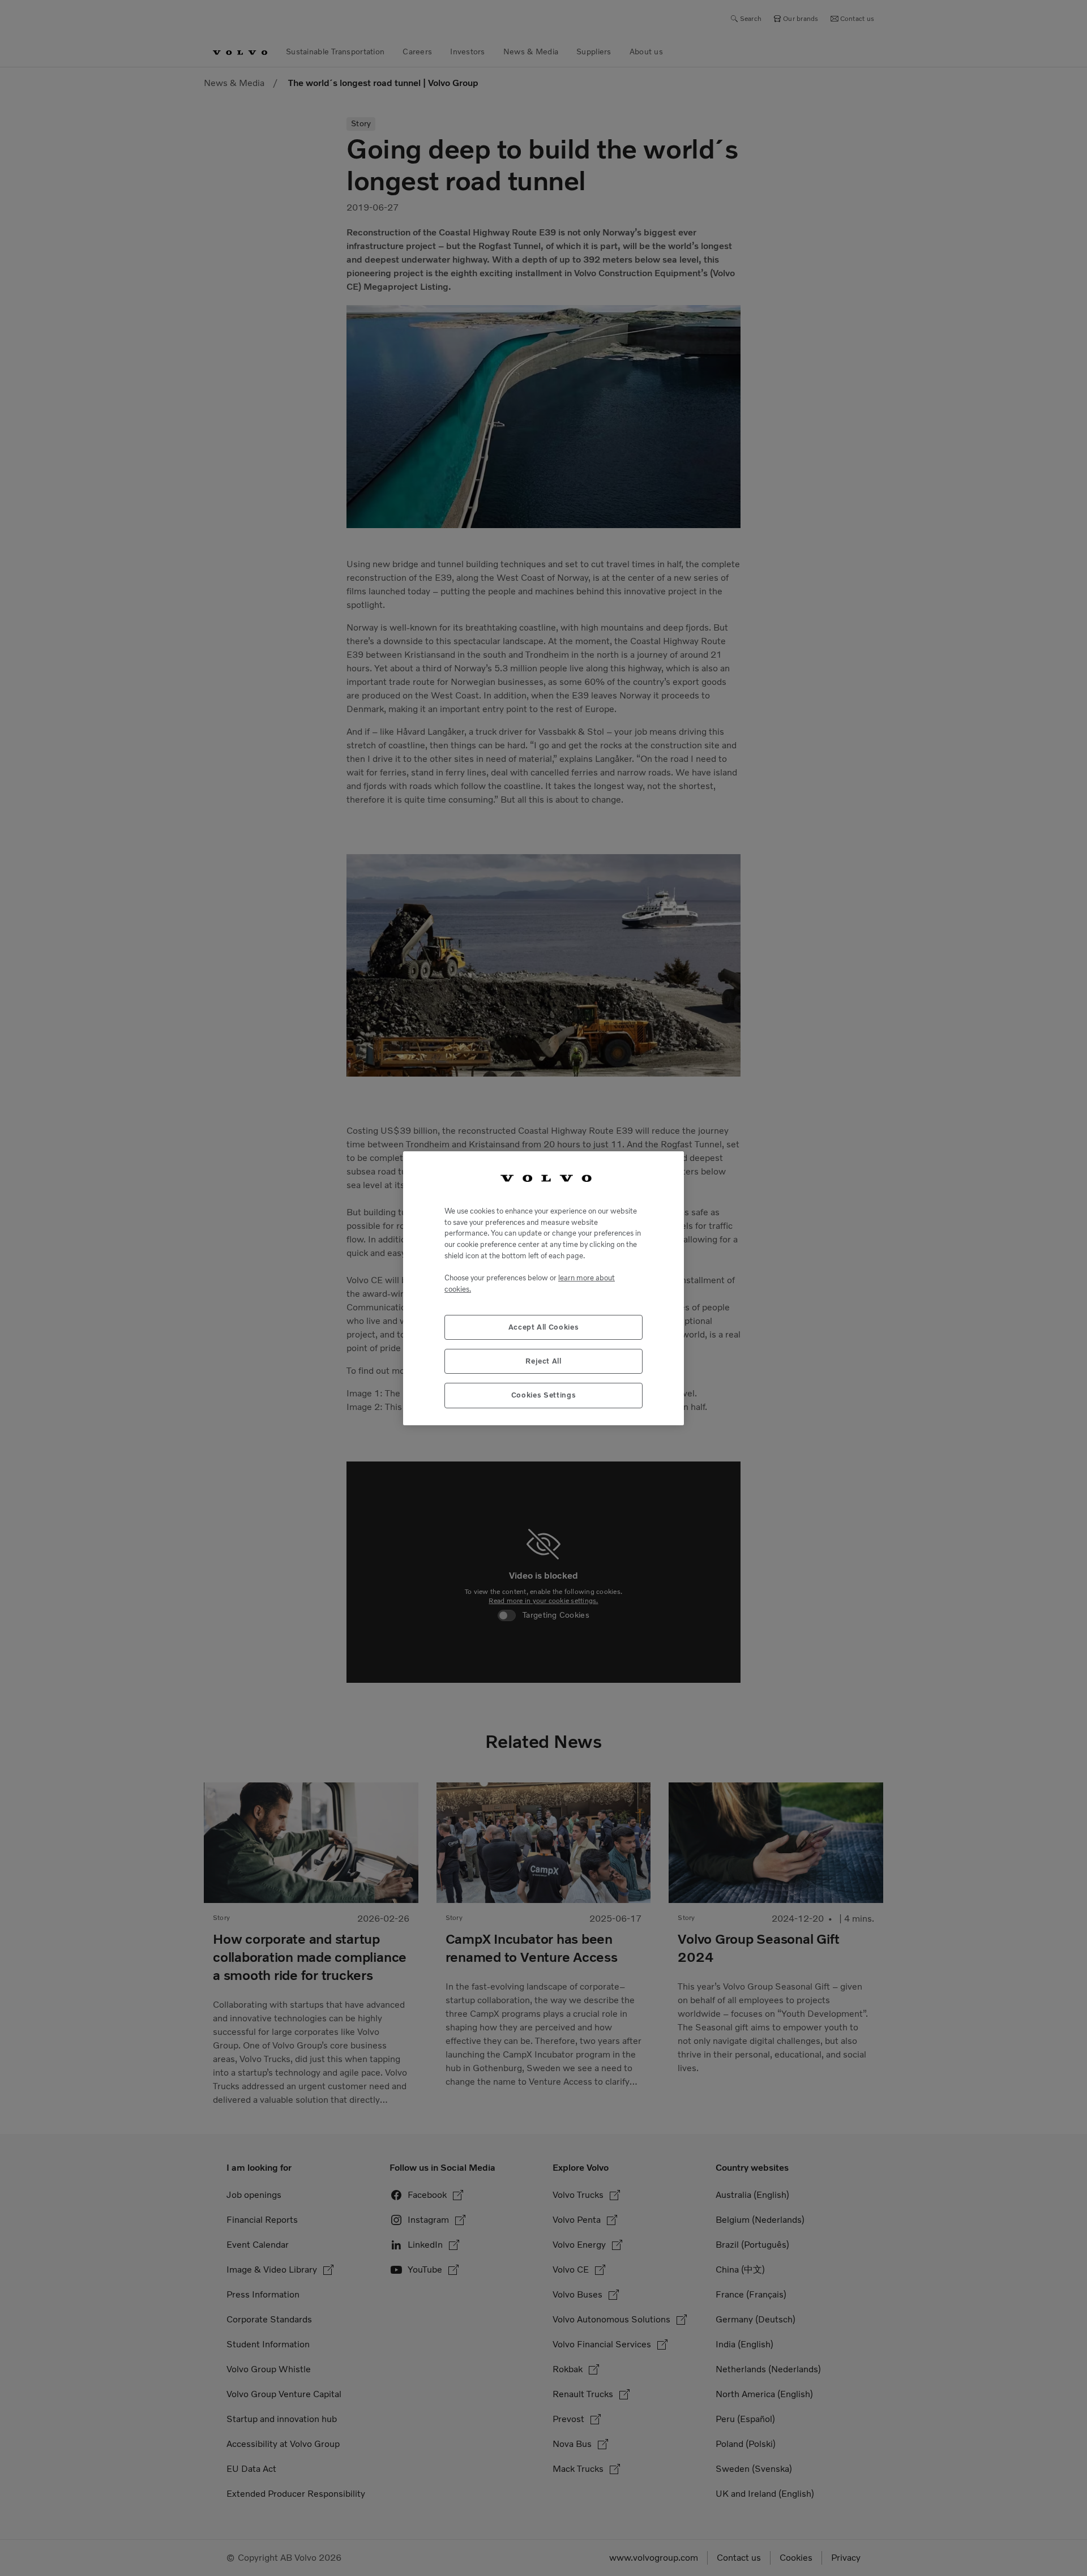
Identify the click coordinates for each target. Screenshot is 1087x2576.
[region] (543, 1288)
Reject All (543, 1360)
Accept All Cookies (544, 1326)
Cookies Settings (544, 1395)
